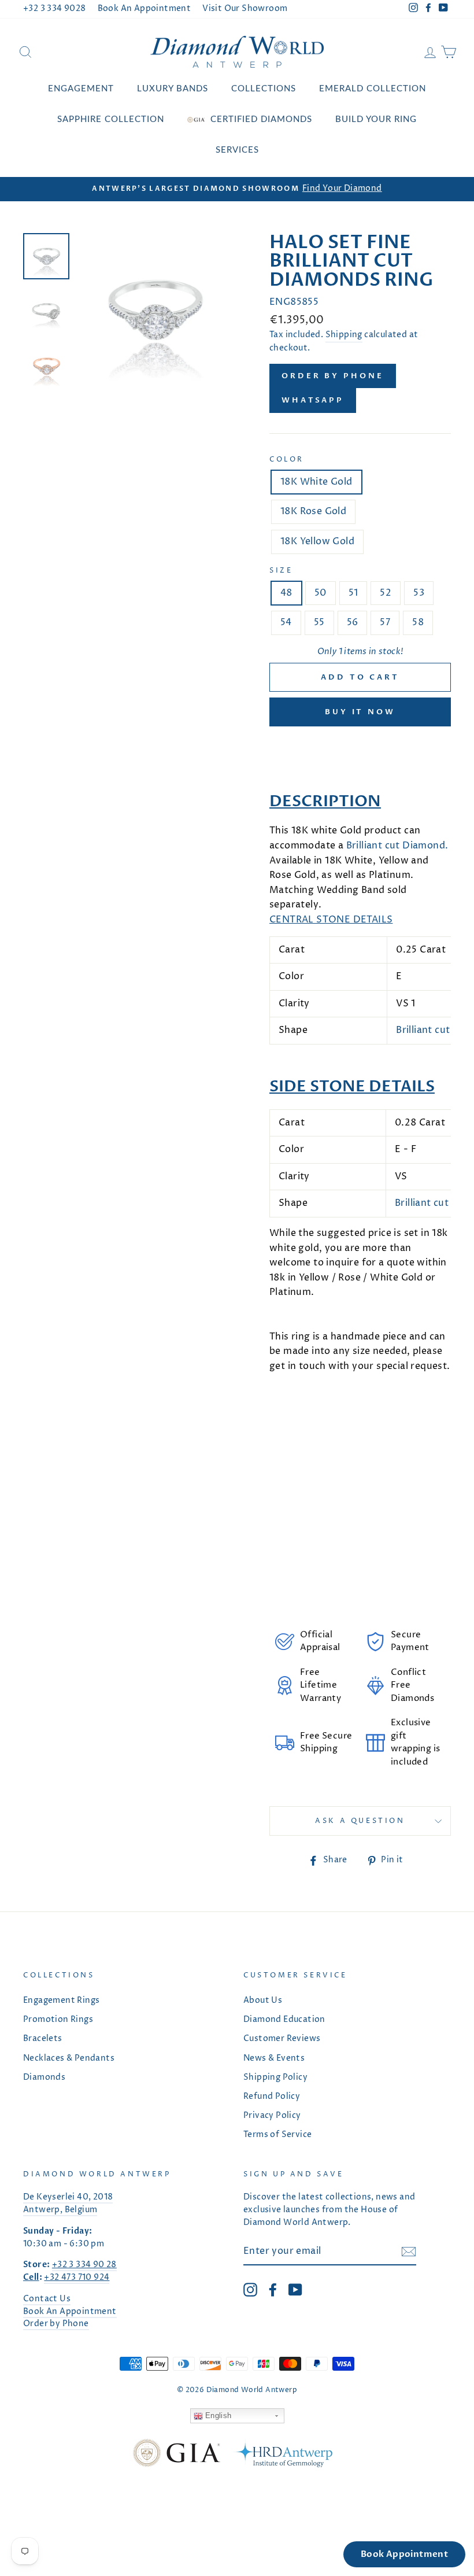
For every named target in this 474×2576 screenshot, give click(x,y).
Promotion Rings (58, 2020)
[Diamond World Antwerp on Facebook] (273, 2290)
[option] (237, 189)
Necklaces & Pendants (69, 2058)
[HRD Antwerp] (282, 2455)
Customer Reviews (282, 2039)
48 (286, 593)
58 (418, 622)
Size (281, 571)
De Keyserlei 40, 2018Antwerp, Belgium (68, 2204)
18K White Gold (316, 482)
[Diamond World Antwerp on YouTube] (295, 2290)
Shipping (344, 335)
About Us (263, 2001)
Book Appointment (404, 2554)
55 (319, 622)
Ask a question (360, 1821)
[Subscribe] (409, 2252)
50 (321, 593)
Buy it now (360, 712)
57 (385, 622)
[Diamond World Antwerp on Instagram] (250, 2290)
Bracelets (43, 2039)
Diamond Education (284, 2020)
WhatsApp (313, 400)
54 (286, 622)
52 (386, 593)
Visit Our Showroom (245, 9)
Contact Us (47, 2299)
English (217, 2416)
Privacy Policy (272, 2116)
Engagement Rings (61, 2001)
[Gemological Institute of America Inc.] (176, 2455)
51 (353, 593)
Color (287, 460)
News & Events (274, 2058)
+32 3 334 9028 (55, 9)
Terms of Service (277, 2135)
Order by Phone (333, 376)
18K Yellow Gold (317, 541)
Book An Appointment (145, 9)
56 (353, 622)
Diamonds (44, 2077)
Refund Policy (272, 2097)
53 (419, 593)
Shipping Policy (275, 2077)
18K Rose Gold (313, 511)
